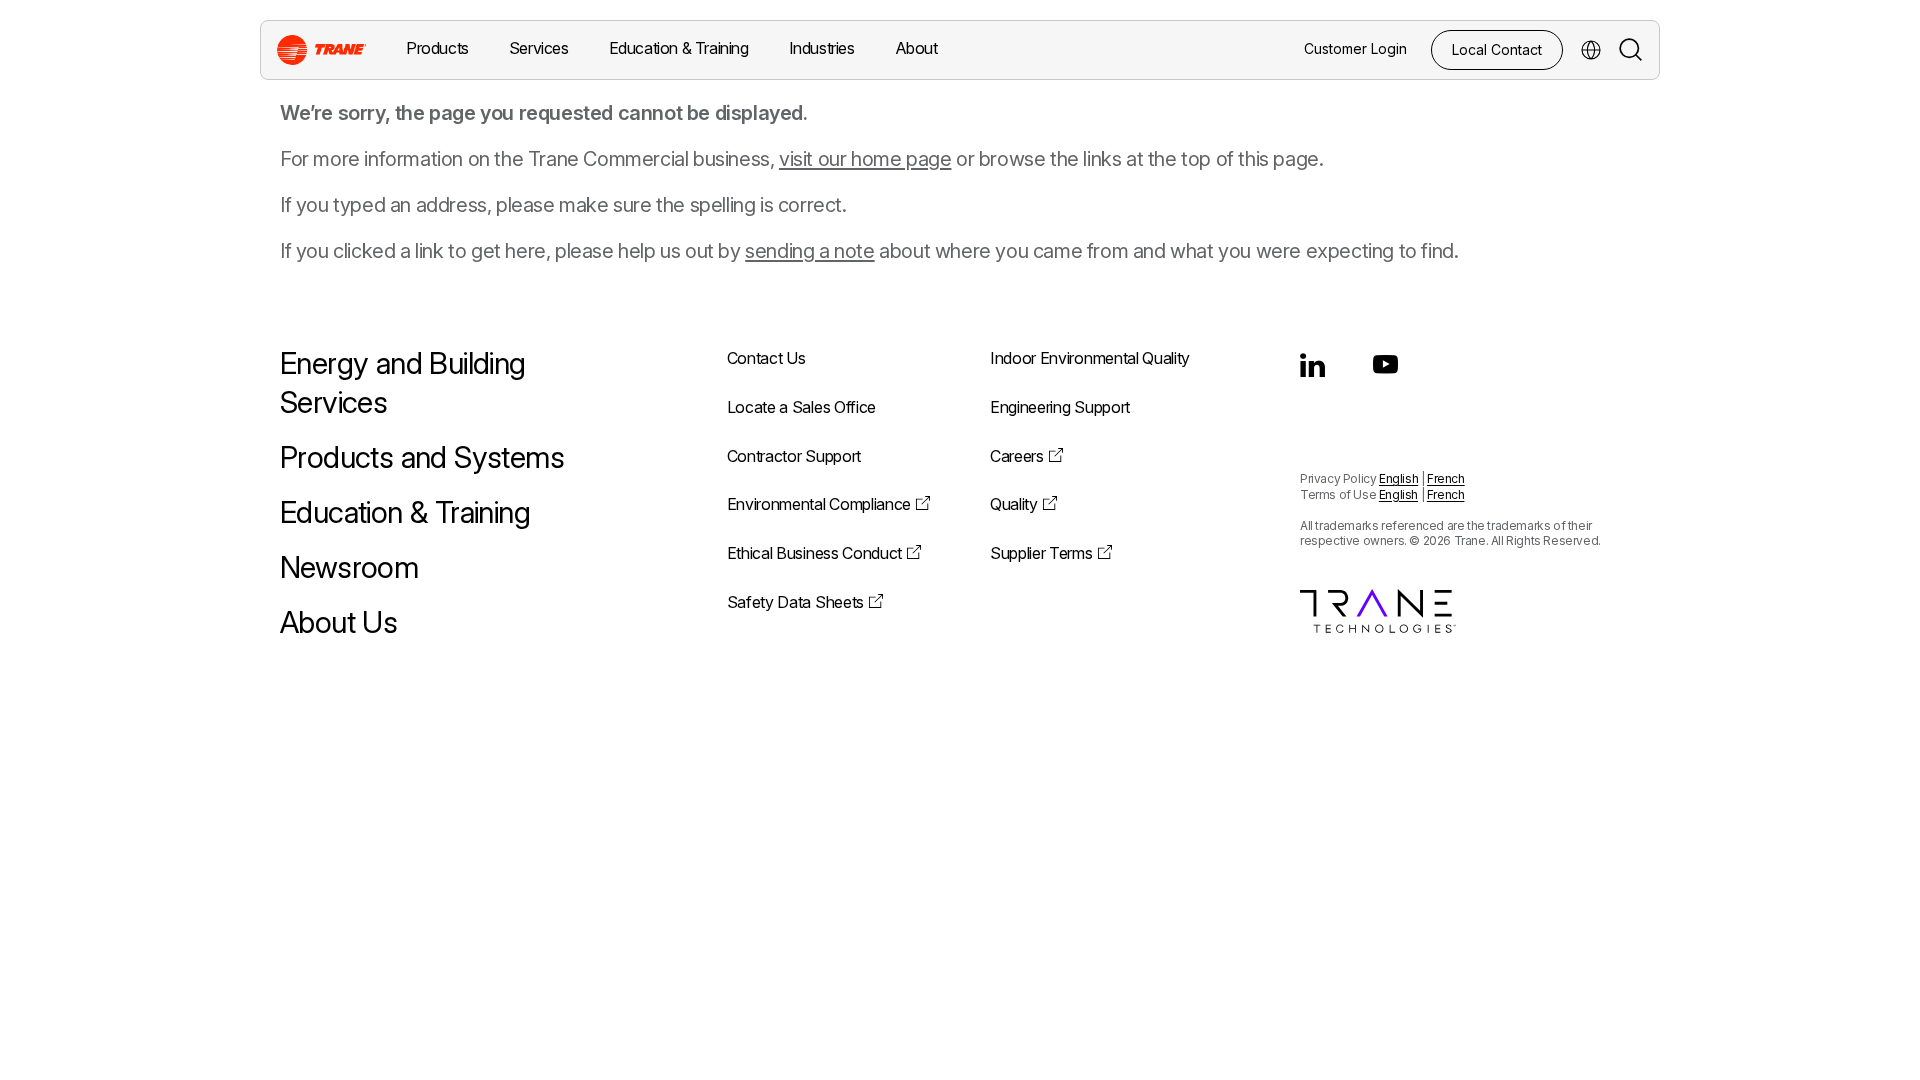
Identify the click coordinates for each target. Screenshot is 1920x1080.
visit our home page (865, 159)
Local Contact (1497, 49)
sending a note (809, 251)
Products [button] (437, 48)
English (1398, 478)
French (1446, 478)
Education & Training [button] (679, 48)
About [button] (916, 48)
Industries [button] (822, 48)
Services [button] (539, 48)
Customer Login (1355, 48)
